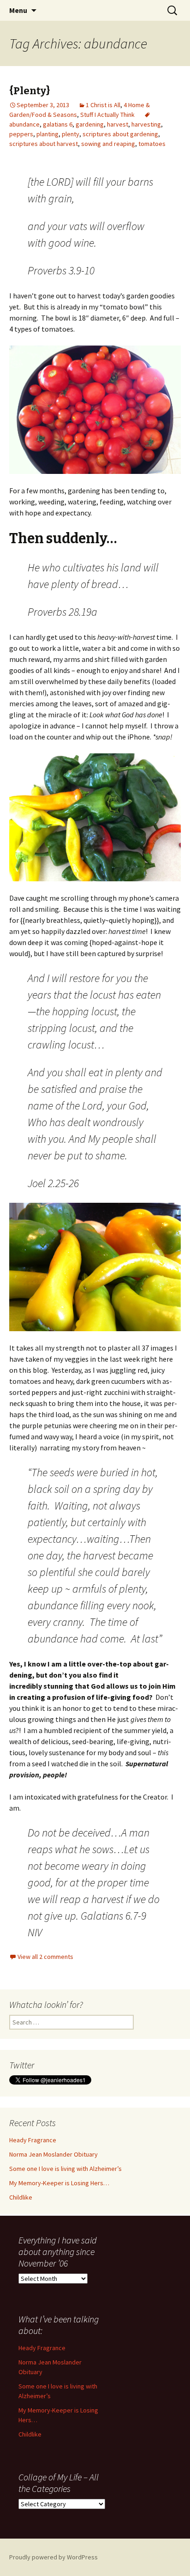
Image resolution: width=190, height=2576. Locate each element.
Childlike (21, 2197)
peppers (21, 134)
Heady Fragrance (33, 2140)
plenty (71, 134)
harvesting (146, 124)
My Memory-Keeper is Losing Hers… (59, 2183)
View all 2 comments (45, 1957)
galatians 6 (58, 124)
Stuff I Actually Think (107, 115)
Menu (18, 10)
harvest (118, 124)
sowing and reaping (108, 144)
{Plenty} (30, 91)
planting (47, 134)
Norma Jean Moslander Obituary (53, 2154)
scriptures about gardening (120, 134)
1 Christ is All (103, 105)
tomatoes (152, 144)
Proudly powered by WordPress (53, 2557)
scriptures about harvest (44, 144)
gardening (90, 124)
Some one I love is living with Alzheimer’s (65, 2169)
